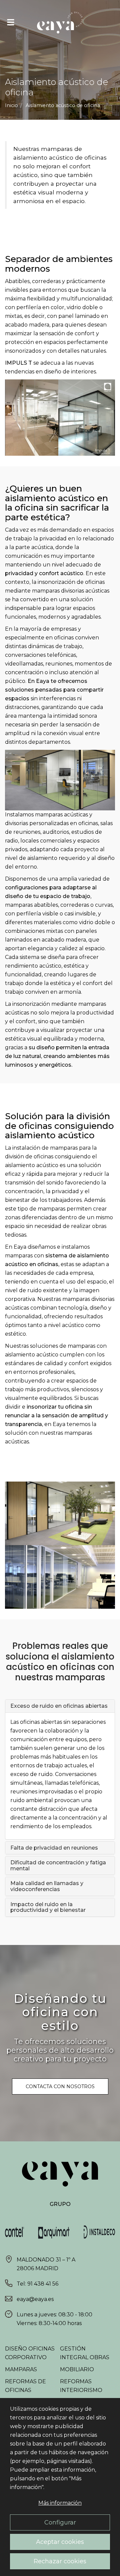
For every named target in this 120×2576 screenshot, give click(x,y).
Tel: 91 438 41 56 (37, 2284)
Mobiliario (77, 2369)
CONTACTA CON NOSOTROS (60, 2086)
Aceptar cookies (60, 2542)
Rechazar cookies (60, 2561)
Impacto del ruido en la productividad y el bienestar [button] (49, 1907)
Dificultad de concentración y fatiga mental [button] (58, 1866)
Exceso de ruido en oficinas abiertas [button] (59, 1706)
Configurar (60, 2522)
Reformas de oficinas (25, 2386)
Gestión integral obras (85, 2353)
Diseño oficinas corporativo (30, 2353)
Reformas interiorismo (81, 2386)
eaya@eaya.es (35, 2299)
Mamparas (21, 2369)
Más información (60, 2503)
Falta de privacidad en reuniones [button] (55, 1848)
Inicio (11, 105)
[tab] (60, 1706)
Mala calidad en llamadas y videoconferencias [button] (47, 1886)
